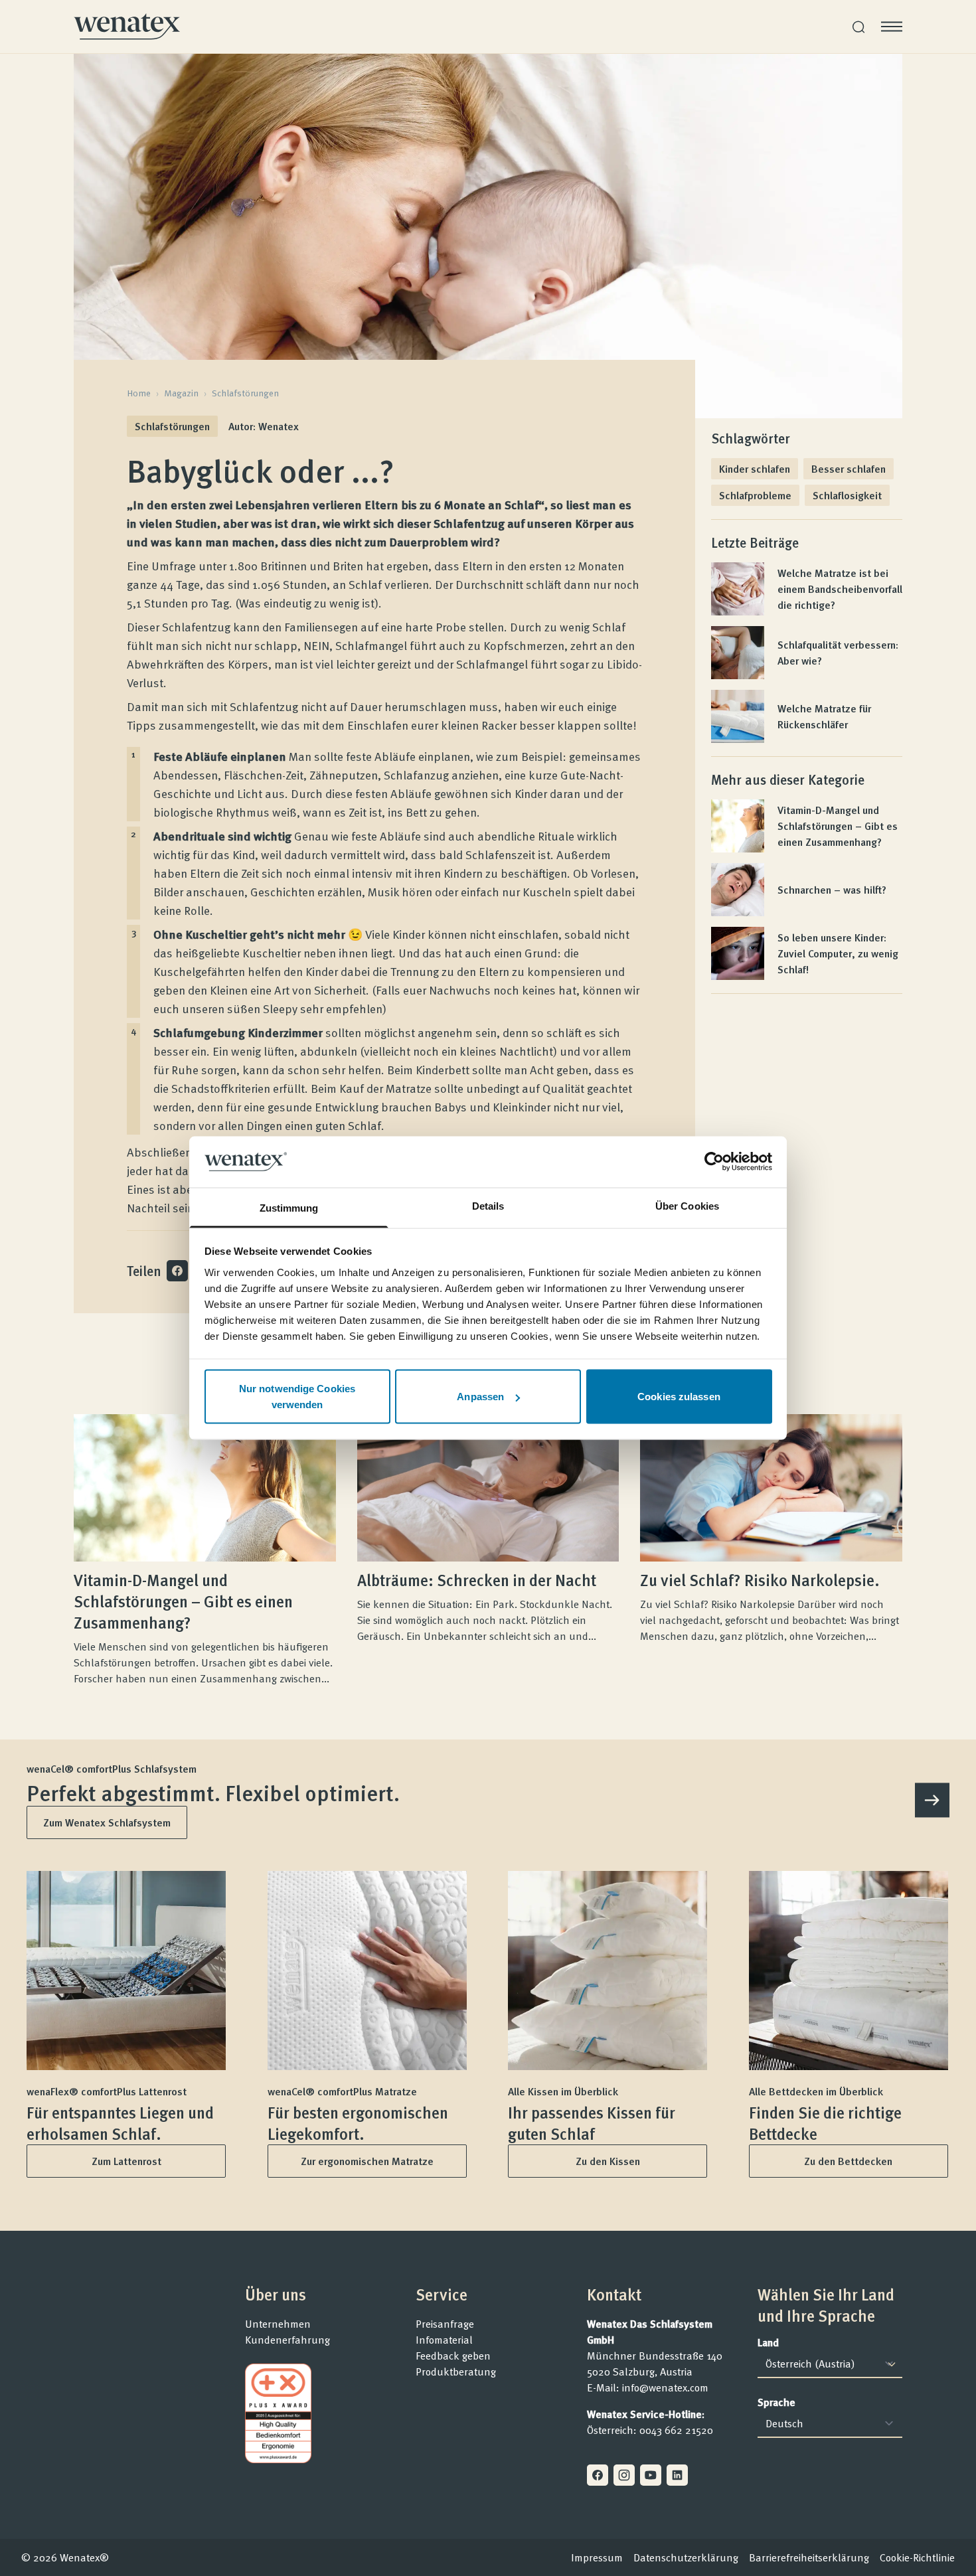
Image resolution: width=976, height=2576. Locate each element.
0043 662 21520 (676, 2430)
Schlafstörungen (245, 393)
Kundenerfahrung (287, 2340)
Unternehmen (278, 2324)
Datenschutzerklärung (686, 2557)
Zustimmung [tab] (289, 1207)
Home (139, 393)
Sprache (776, 2402)
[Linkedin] (677, 2475)
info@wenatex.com (665, 2387)
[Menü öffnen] (892, 27)
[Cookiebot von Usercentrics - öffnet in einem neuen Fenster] (714, 1162)
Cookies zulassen (679, 1397)
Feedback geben (453, 2356)
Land (768, 2342)
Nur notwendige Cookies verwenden (297, 1397)
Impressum (597, 2557)
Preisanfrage (445, 2324)
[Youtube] (651, 2475)
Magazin (181, 393)
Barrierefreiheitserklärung (809, 2557)
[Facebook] (598, 2475)
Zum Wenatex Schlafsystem (107, 1822)
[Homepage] (127, 27)
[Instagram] (624, 2475)
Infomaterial (444, 2340)
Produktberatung (456, 2372)
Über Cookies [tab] (687, 1205)
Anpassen (480, 1397)
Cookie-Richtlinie (917, 2557)
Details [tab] (488, 1205)
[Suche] (858, 27)
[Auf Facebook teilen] (177, 1271)
